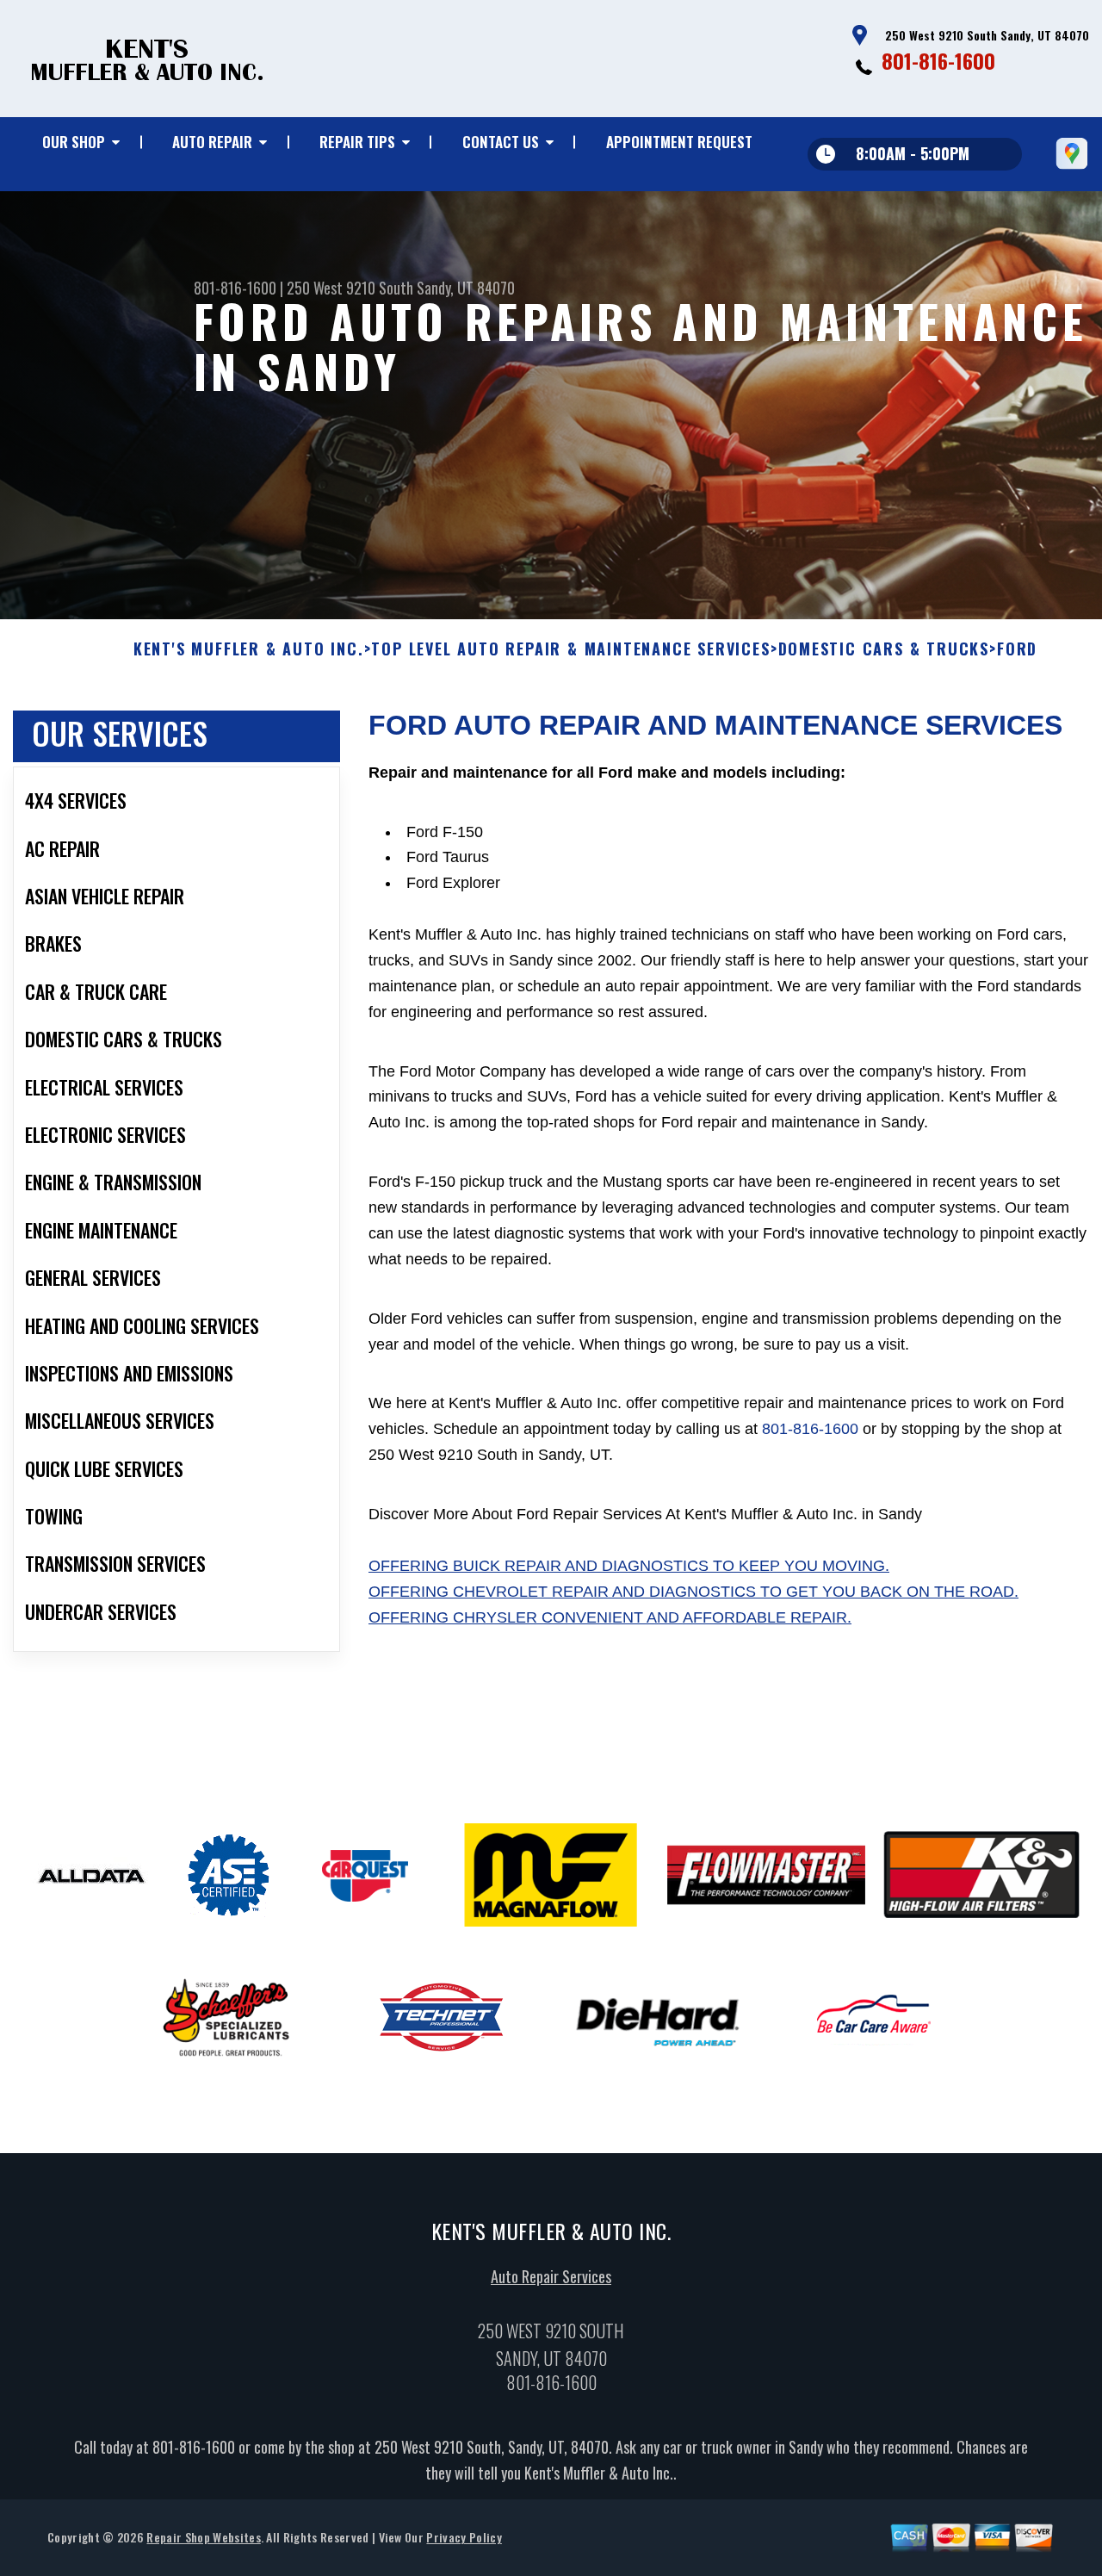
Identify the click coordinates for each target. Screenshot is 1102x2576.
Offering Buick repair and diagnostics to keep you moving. (629, 1566)
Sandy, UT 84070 (466, 288)
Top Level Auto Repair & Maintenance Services (570, 649)
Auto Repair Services (551, 2276)
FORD (1017, 649)
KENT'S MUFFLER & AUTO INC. (249, 649)
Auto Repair (212, 142)
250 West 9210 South (350, 288)
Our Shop (74, 142)
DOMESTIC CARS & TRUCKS (884, 649)
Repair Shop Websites (203, 2537)
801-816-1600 (938, 60)
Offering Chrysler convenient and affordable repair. (610, 1617)
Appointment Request (679, 142)
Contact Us (501, 142)
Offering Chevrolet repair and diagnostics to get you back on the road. (693, 1592)
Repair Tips (357, 142)
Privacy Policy (464, 2537)
